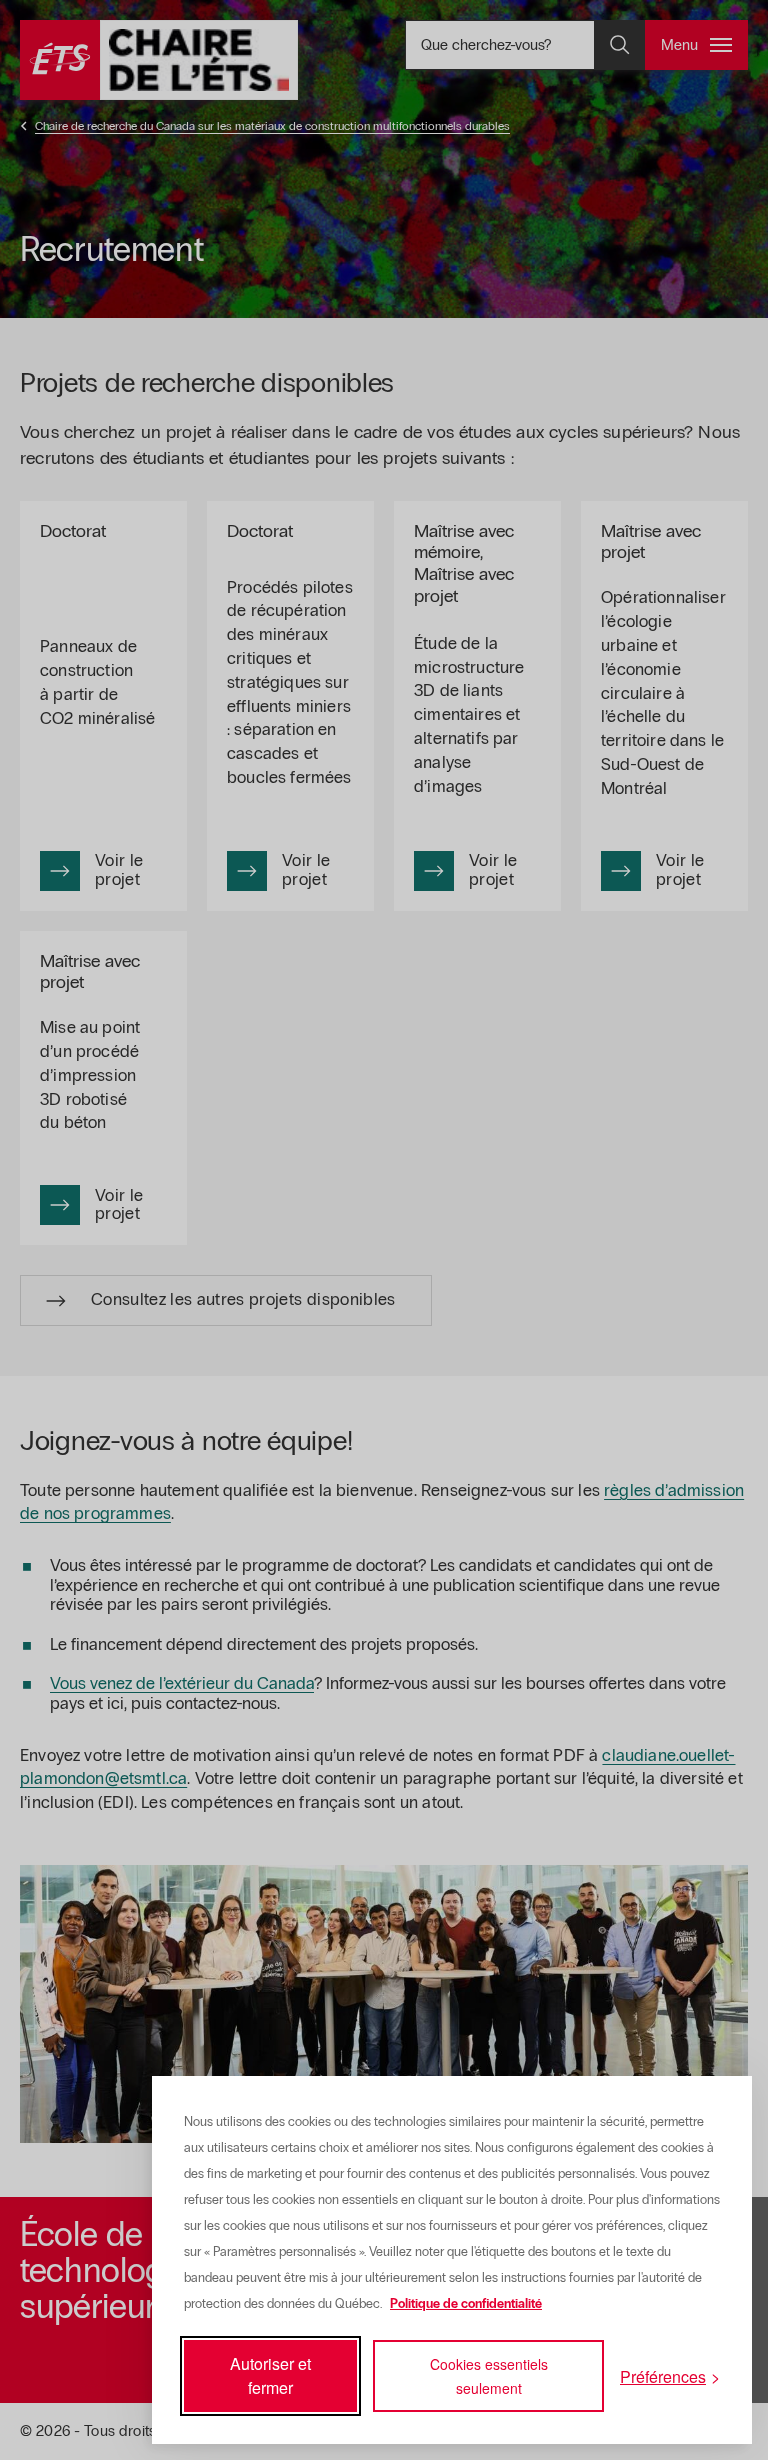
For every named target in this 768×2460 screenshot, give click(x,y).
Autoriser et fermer (270, 2375)
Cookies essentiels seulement (489, 2376)
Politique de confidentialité (466, 2304)
